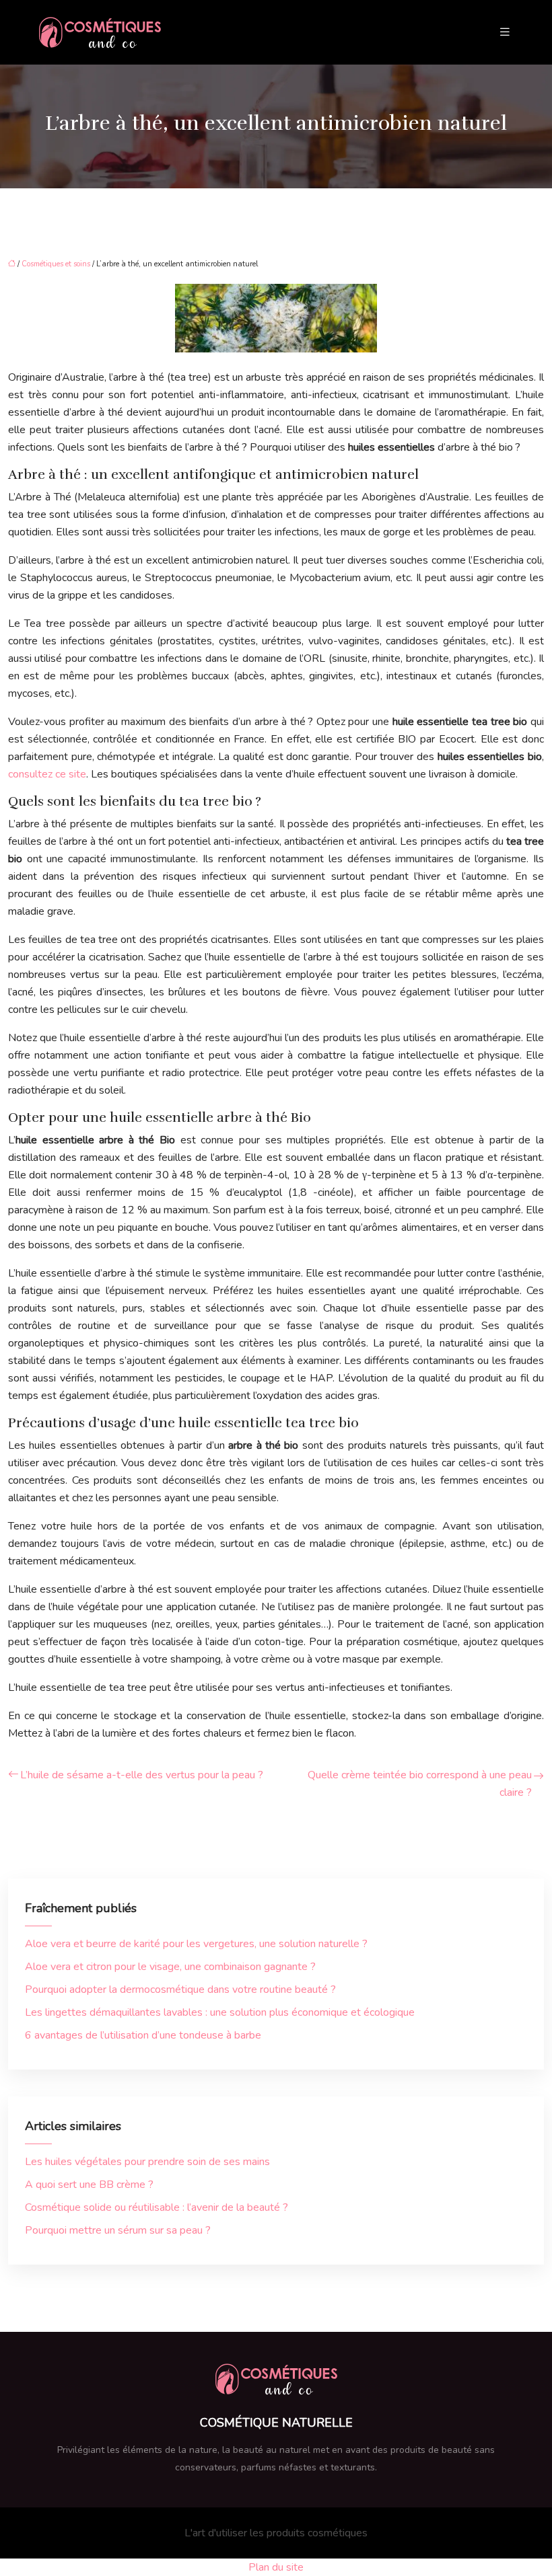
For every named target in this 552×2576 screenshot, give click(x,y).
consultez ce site (47, 774)
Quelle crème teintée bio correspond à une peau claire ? (420, 1784)
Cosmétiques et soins (56, 264)
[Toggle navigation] (505, 32)
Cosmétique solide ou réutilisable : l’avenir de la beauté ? (157, 2207)
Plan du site (276, 2567)
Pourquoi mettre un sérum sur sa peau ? (118, 2230)
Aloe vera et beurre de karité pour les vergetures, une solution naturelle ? (196, 1944)
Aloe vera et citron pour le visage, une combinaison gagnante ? (170, 1967)
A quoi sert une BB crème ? (89, 2185)
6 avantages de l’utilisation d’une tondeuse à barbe (143, 2035)
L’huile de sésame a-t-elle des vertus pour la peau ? (142, 1775)
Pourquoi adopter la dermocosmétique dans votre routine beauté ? (180, 1990)
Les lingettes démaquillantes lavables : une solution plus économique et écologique (220, 2012)
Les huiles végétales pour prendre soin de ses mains (147, 2162)
